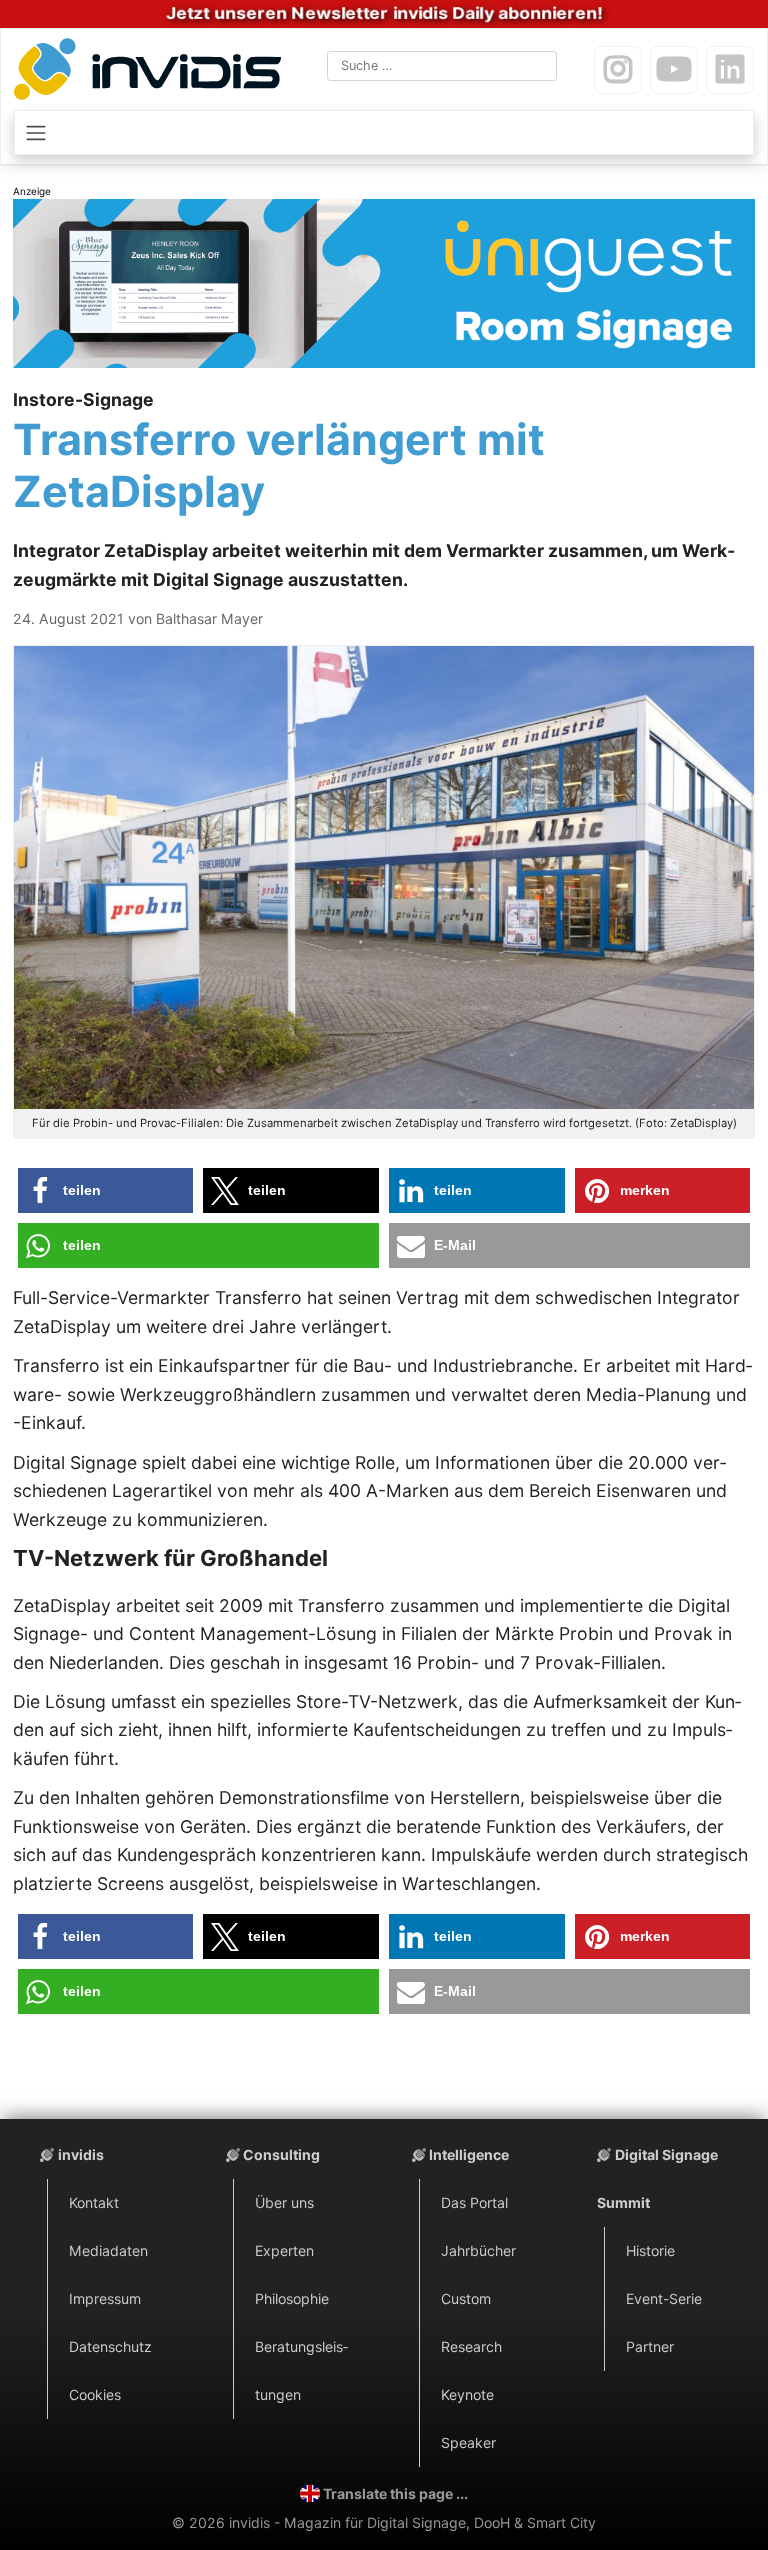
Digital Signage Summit (657, 2178)
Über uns (284, 2202)
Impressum (105, 2298)
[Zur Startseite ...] (152, 72)
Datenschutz (110, 2346)
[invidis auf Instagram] (618, 70)
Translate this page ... (395, 2493)
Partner (650, 2346)
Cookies (95, 2394)
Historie (650, 2250)
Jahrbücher (478, 2250)
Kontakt (94, 2202)
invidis (81, 2154)
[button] (106, 1190)
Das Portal (474, 2202)
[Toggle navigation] (384, 132)
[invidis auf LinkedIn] (730, 70)
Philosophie (292, 2298)
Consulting (281, 2154)
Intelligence (469, 2154)
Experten (284, 2250)
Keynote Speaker (468, 2418)
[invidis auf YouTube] (674, 70)
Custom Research (471, 2322)
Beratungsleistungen (301, 2370)
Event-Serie (664, 2298)
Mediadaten (108, 2250)
